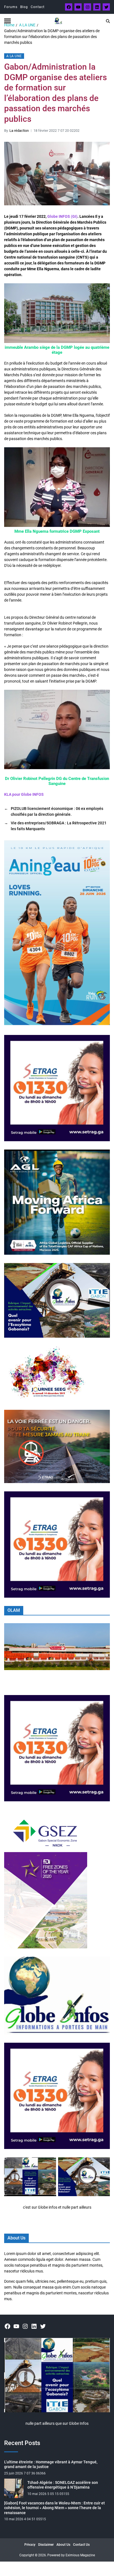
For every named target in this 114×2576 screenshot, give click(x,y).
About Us (63, 2545)
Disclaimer (46, 2545)
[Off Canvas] (7, 21)
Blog (24, 7)
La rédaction (19, 131)
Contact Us (81, 2545)
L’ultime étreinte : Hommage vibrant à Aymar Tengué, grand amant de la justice (51, 2464)
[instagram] (87, 7)
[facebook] (69, 7)
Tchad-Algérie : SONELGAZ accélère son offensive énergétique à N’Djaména (63, 2485)
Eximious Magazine (80, 2555)
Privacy (30, 2545)
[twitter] (106, 7)
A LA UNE (14, 56)
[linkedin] (97, 7)
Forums (11, 7)
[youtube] (78, 7)
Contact (38, 7)
